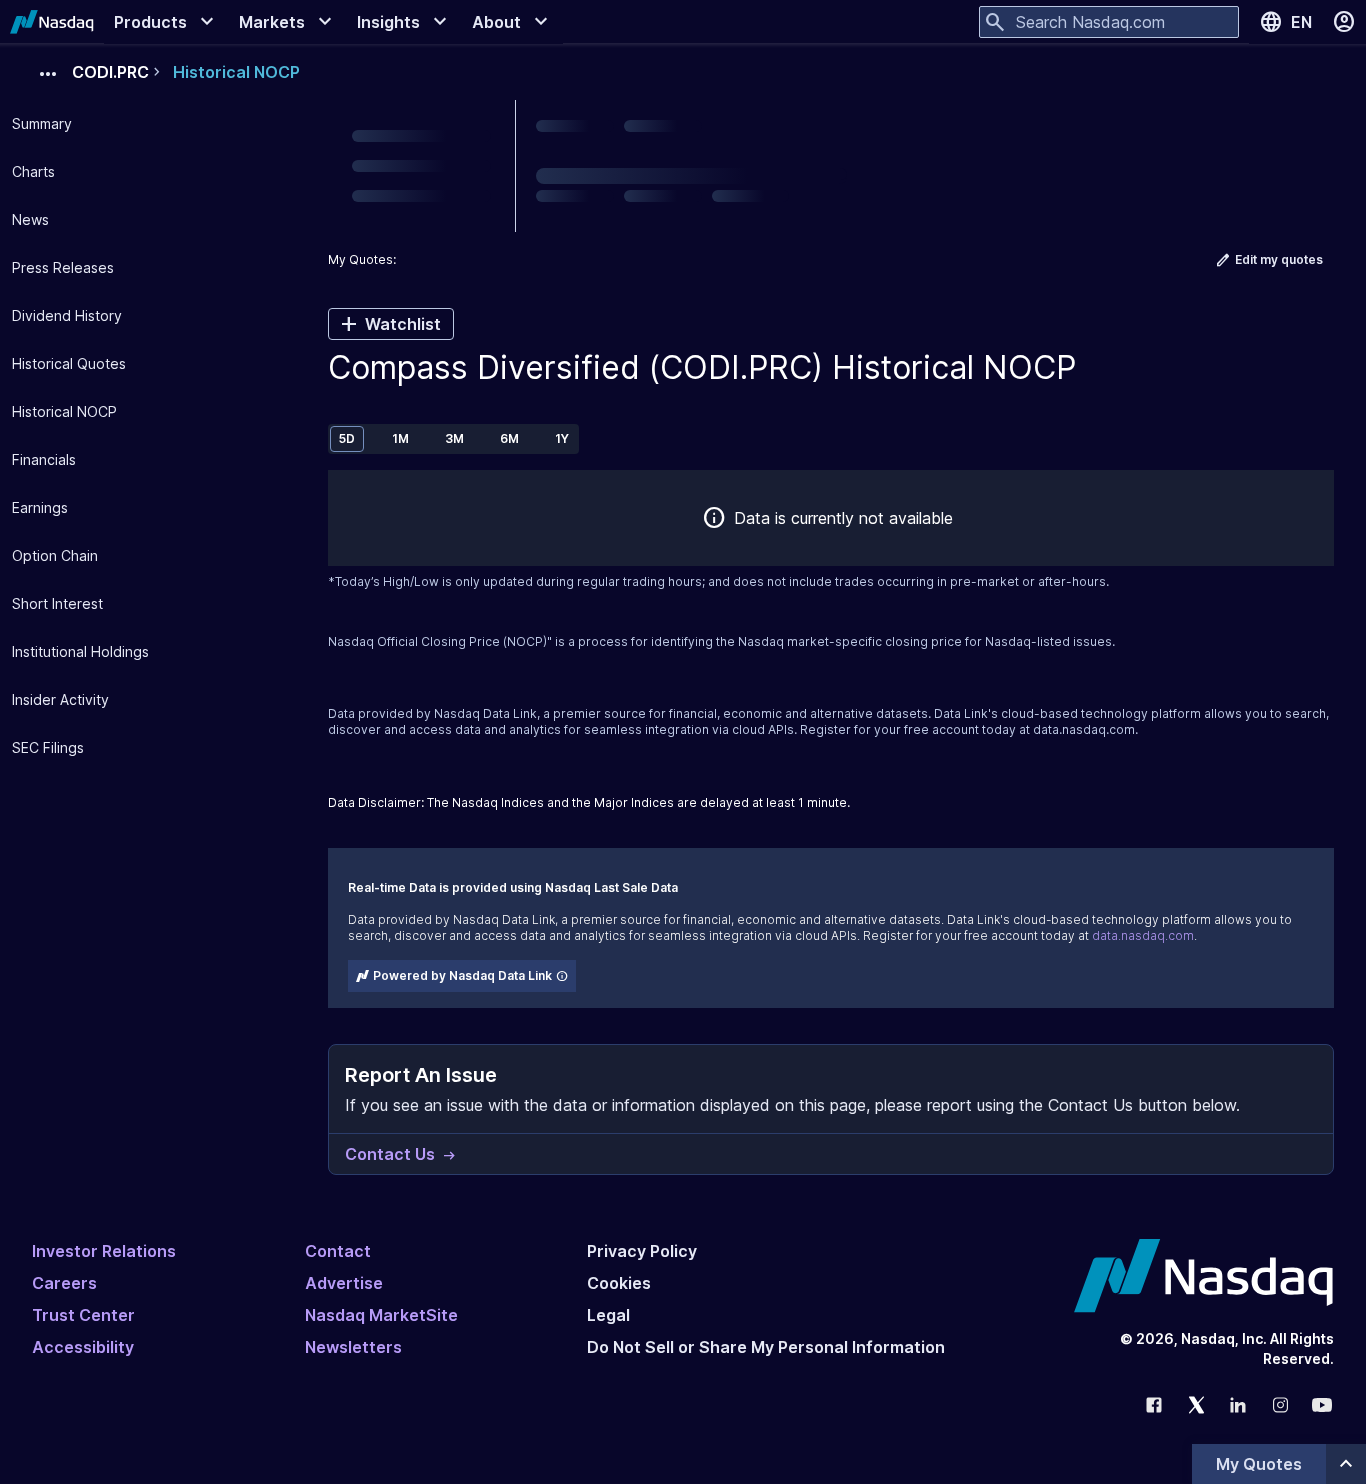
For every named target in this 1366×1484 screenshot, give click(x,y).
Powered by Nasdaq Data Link (462, 975)
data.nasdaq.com (1084, 729)
